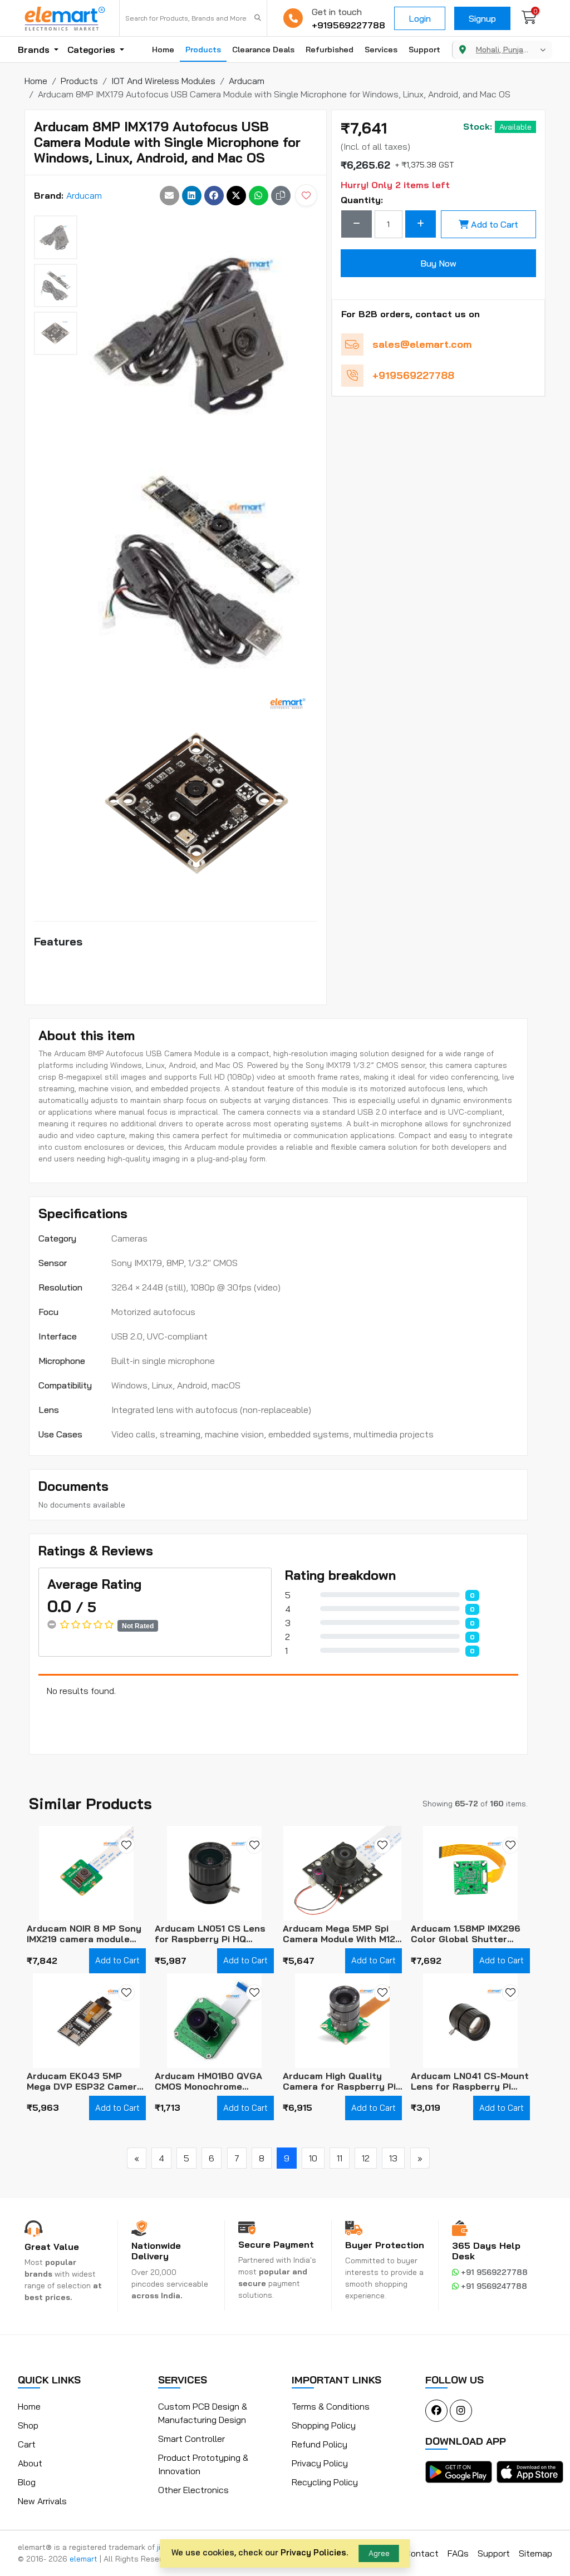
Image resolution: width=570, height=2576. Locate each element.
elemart (85, 2559)
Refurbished (330, 50)
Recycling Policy (325, 2482)
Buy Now (438, 263)
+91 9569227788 (493, 2272)
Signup (482, 18)
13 (393, 2158)
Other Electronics (193, 2490)
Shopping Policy (324, 2425)
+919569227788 (348, 25)
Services (381, 50)
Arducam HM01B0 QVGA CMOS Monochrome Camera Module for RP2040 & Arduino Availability (208, 2081)
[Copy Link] (281, 196)
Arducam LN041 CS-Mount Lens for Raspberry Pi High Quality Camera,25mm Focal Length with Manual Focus (470, 2081)
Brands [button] (35, 50)
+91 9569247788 (493, 2286)
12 (366, 2158)
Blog (27, 2482)
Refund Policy (320, 2444)
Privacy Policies (313, 2552)
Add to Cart (495, 224)
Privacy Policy (320, 2463)
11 (340, 2158)
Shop (28, 2425)
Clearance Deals (263, 50)
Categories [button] (92, 50)
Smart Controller (191, 2439)
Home (163, 50)
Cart (27, 2444)
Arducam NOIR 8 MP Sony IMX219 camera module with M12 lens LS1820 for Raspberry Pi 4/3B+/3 (84, 1934)
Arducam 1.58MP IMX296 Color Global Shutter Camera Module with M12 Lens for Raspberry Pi (466, 1934)
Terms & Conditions (331, 2406)
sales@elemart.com (422, 344)
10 (313, 2158)
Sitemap (535, 2553)
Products (203, 50)
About (30, 2463)
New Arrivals (42, 2501)
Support (424, 50)
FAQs (458, 2553)
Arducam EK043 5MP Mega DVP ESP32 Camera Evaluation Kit (85, 2081)
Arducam (84, 195)
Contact (422, 2553)
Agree (379, 2553)
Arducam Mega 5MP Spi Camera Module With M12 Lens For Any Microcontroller (339, 1934)
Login (420, 18)
